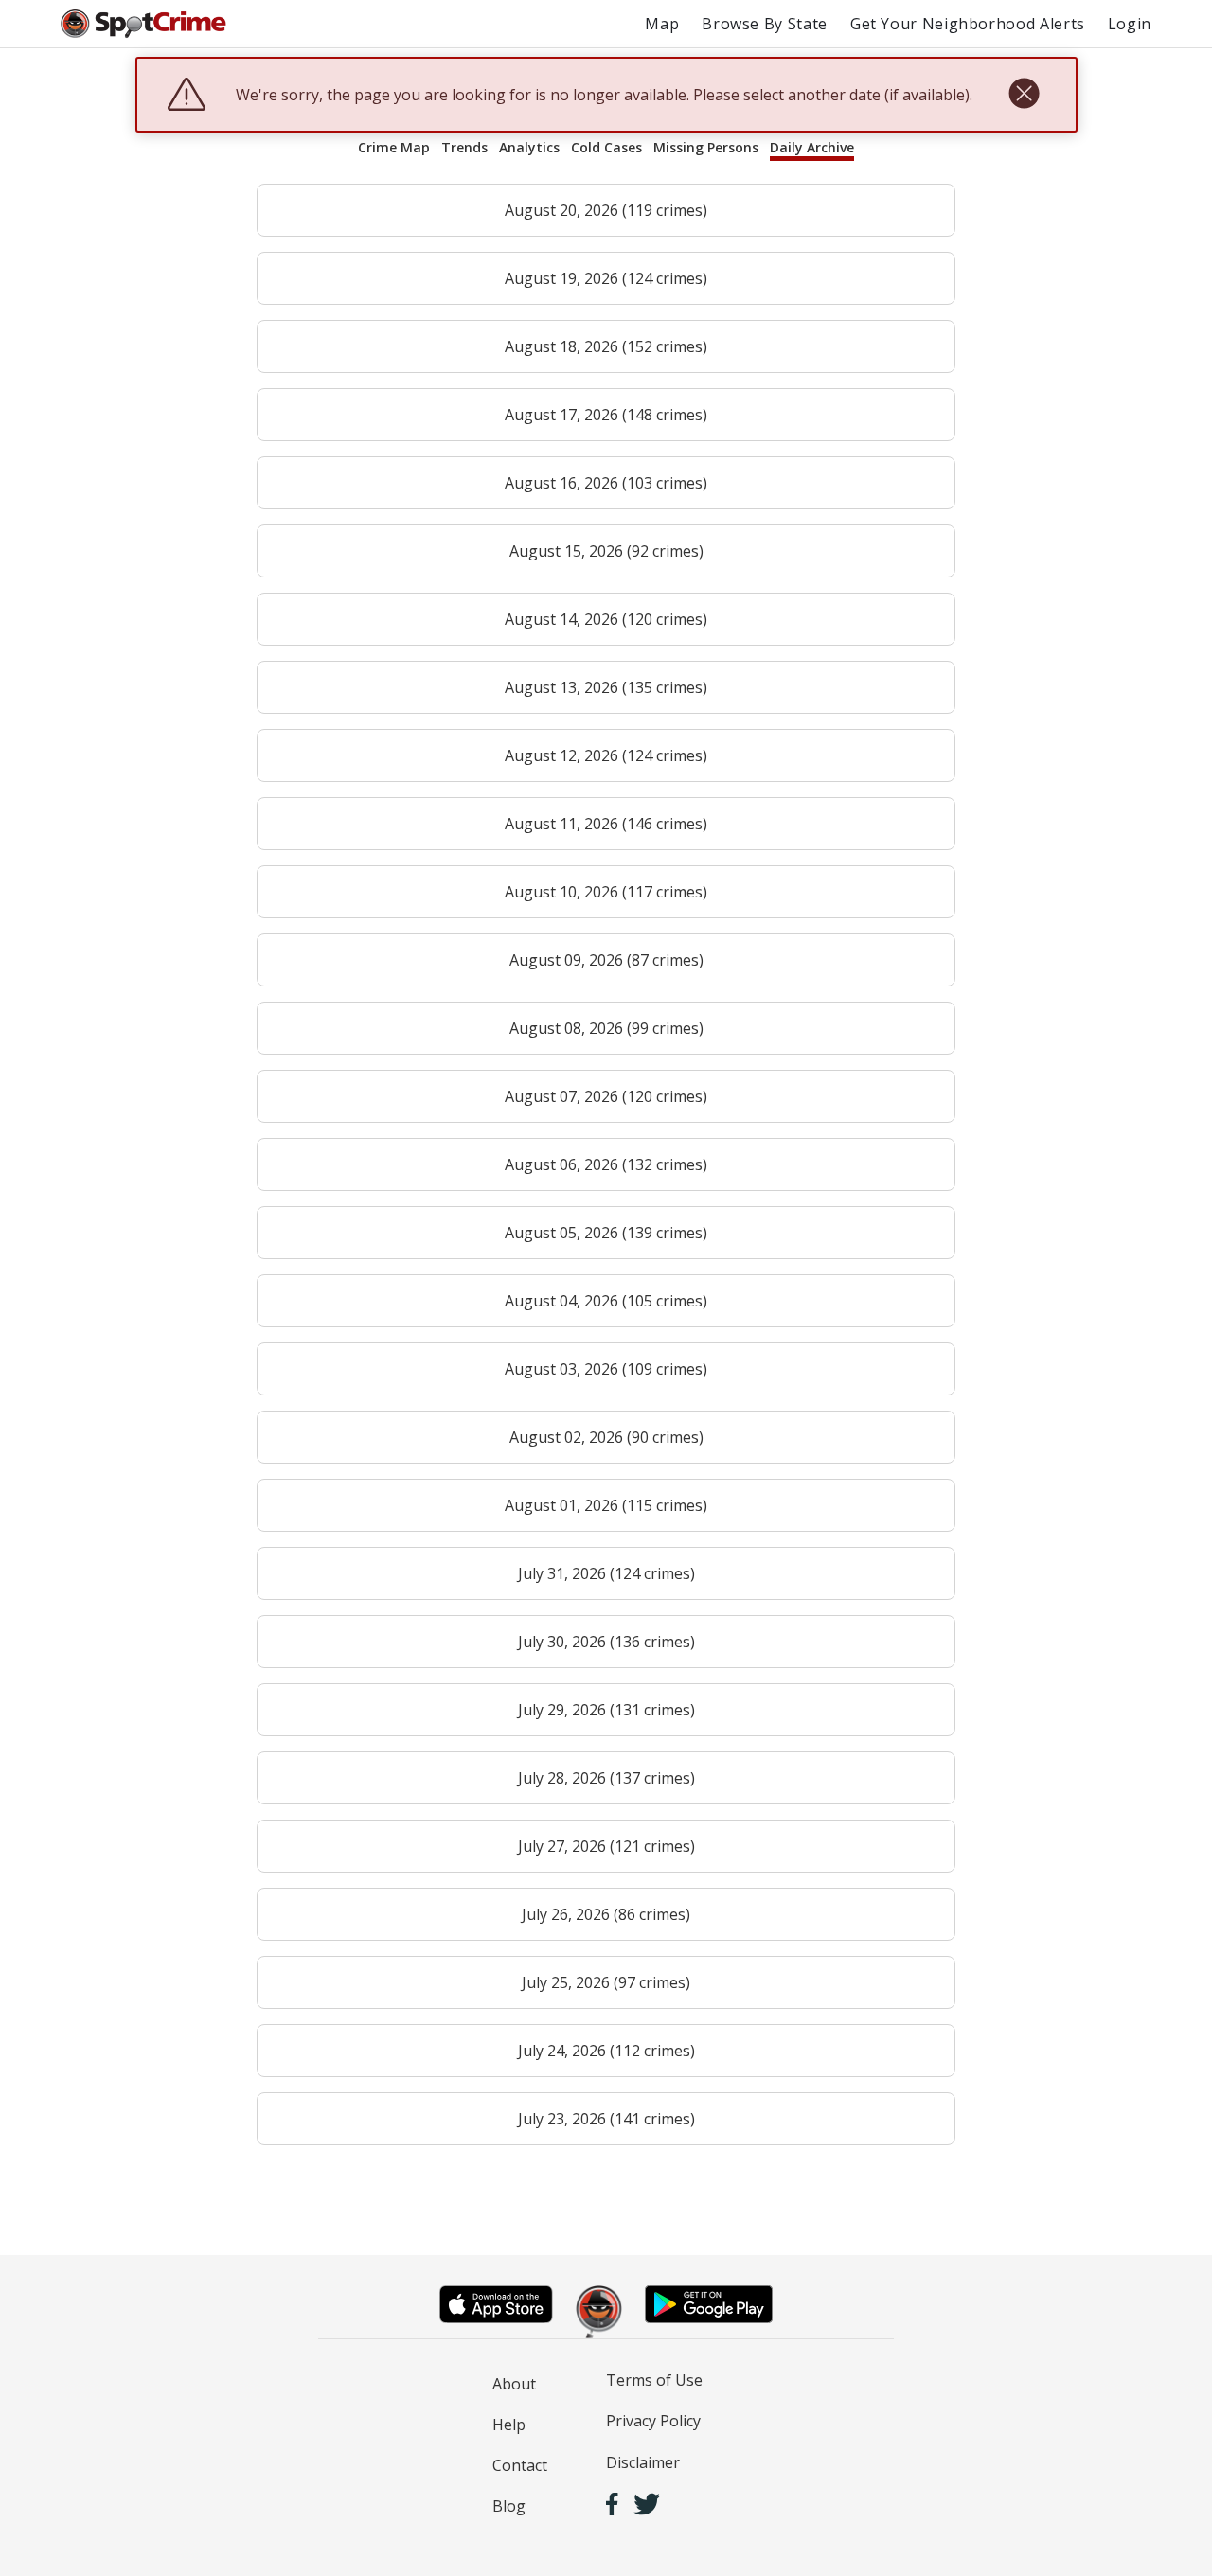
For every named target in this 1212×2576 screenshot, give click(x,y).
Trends (464, 147)
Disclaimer (643, 2462)
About (514, 2384)
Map (662, 24)
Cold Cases (606, 147)
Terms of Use (654, 2380)
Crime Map (394, 147)
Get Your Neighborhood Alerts (968, 24)
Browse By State (765, 24)
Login (1130, 24)
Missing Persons (706, 147)
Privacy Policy (653, 2421)
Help (509, 2425)
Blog (509, 2506)
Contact (520, 2465)
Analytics (529, 147)
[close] (1024, 95)
